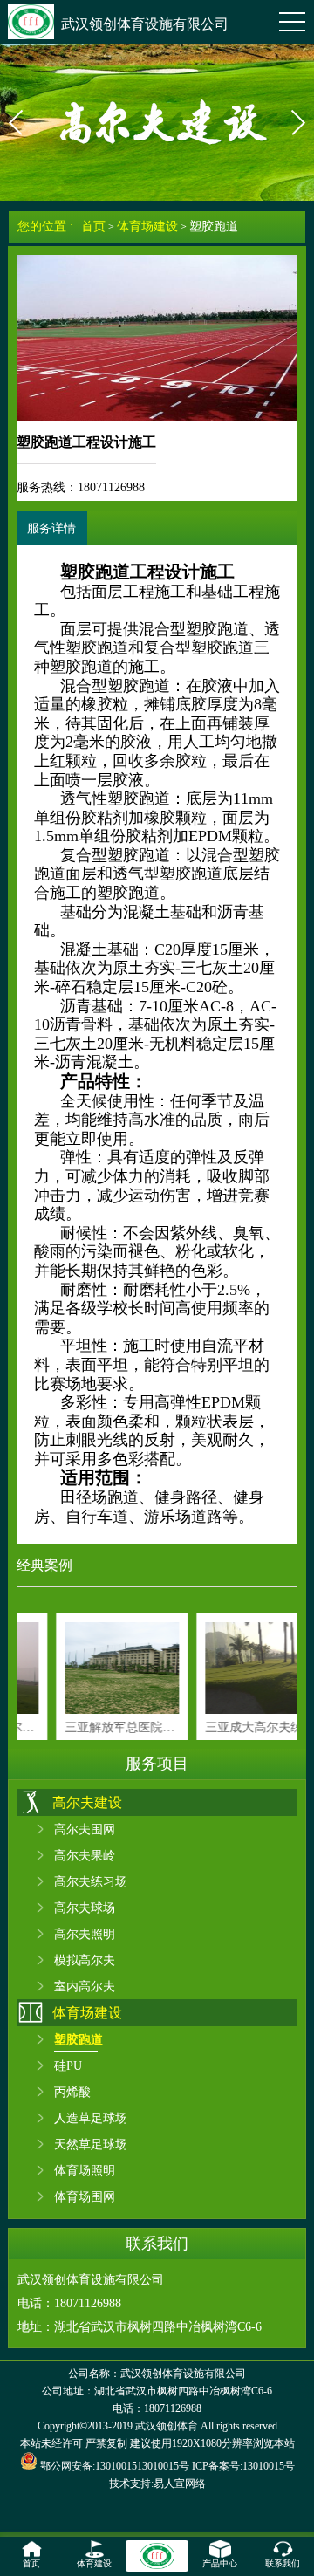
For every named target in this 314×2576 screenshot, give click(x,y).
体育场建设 (147, 226)
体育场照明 (85, 2170)
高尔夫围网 (85, 1829)
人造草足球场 (91, 2118)
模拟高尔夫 (85, 1960)
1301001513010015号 (142, 2466)
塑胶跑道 (214, 226)
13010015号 (269, 2466)
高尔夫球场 (85, 1908)
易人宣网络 (180, 2484)
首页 (93, 226)
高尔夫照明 (85, 1934)
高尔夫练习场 (91, 1881)
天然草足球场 (91, 2144)
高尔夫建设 (87, 1802)
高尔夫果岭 (85, 1855)
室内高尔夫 (85, 1986)
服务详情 (51, 528)
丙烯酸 (72, 2092)
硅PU (68, 2066)
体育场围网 (85, 2196)
